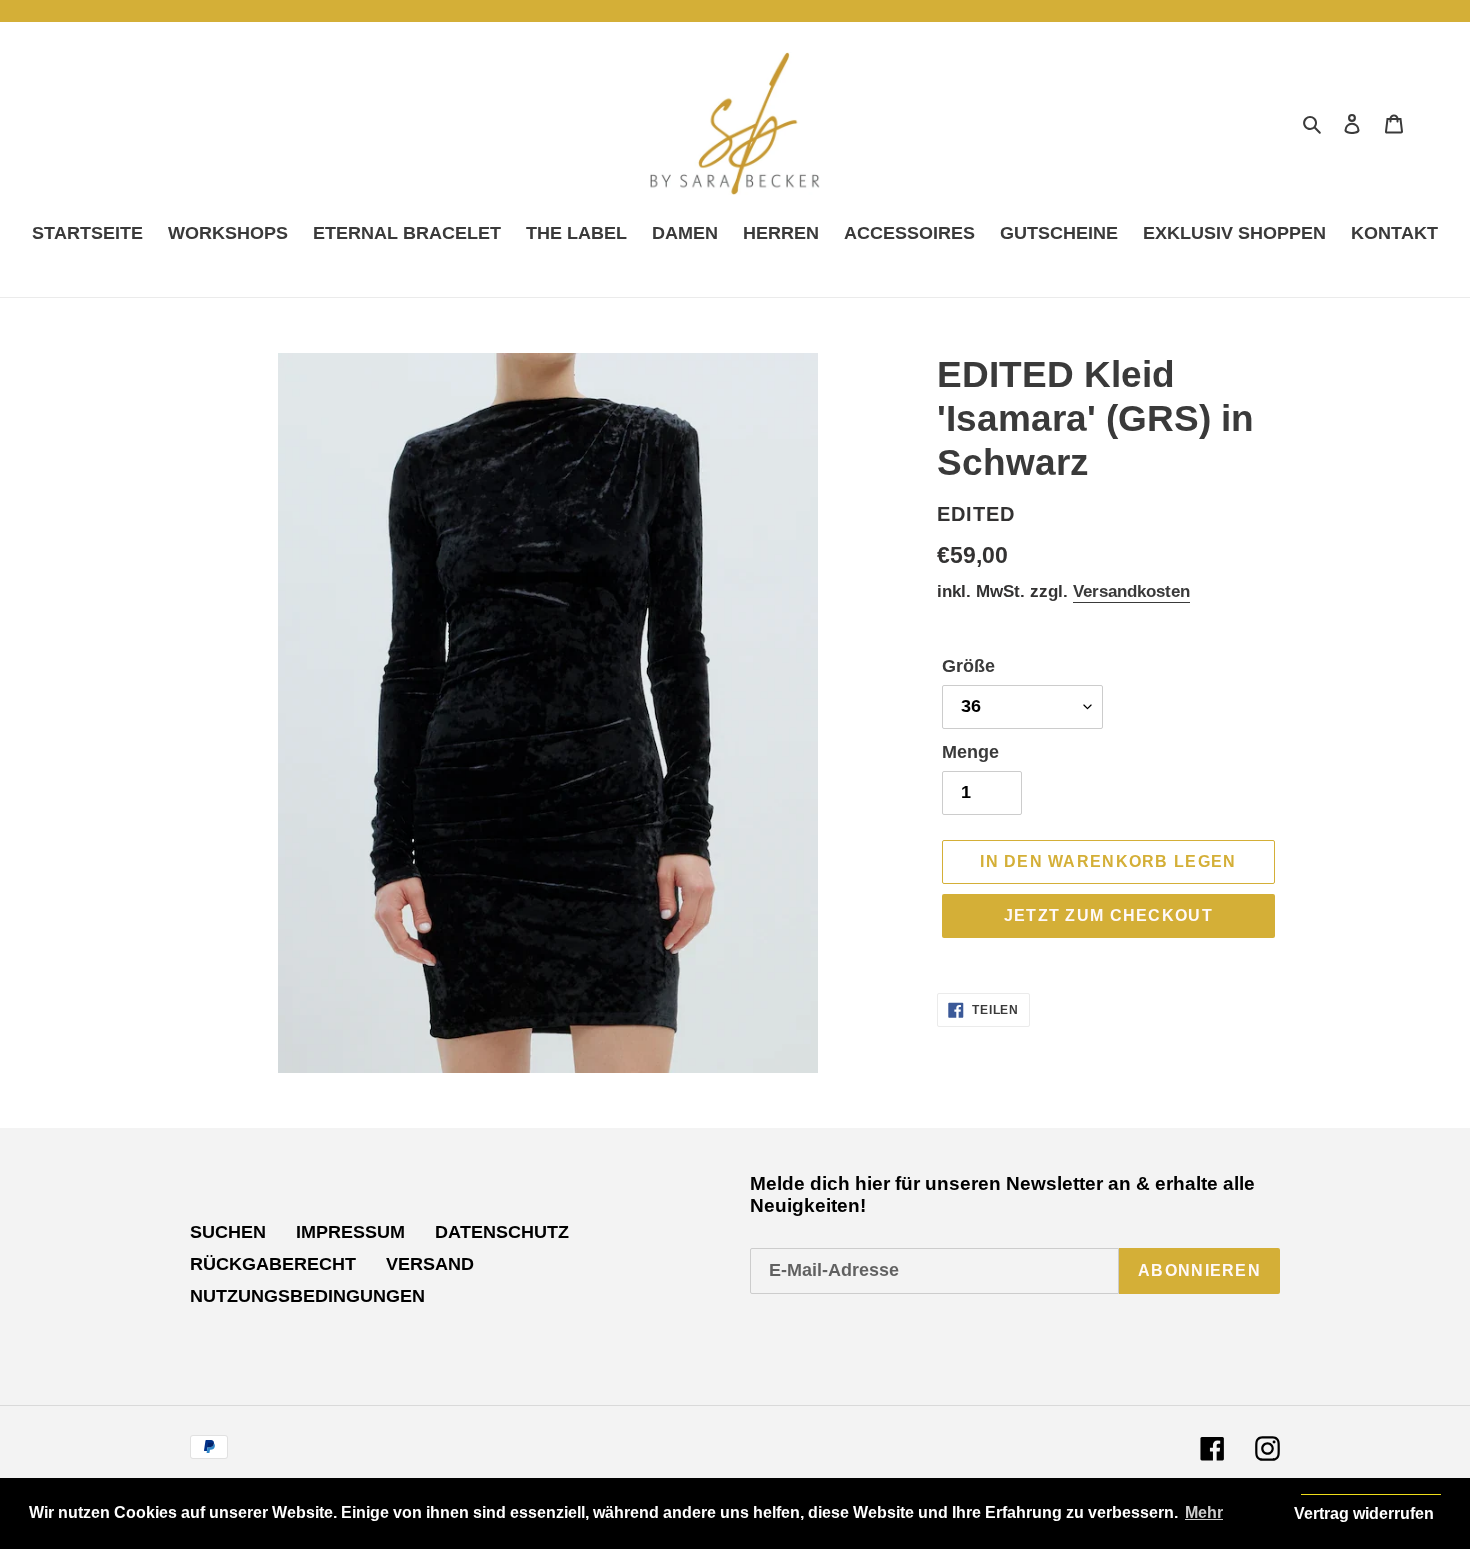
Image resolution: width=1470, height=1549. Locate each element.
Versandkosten (1131, 591)
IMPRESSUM (350, 1232)
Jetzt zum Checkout (1108, 915)
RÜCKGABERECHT (273, 1264)
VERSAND (430, 1264)
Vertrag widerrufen (1364, 1513)
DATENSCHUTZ (502, 1232)
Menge (970, 752)
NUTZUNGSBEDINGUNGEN (307, 1296)
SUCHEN (228, 1232)
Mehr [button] (1204, 1512)
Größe (968, 666)
